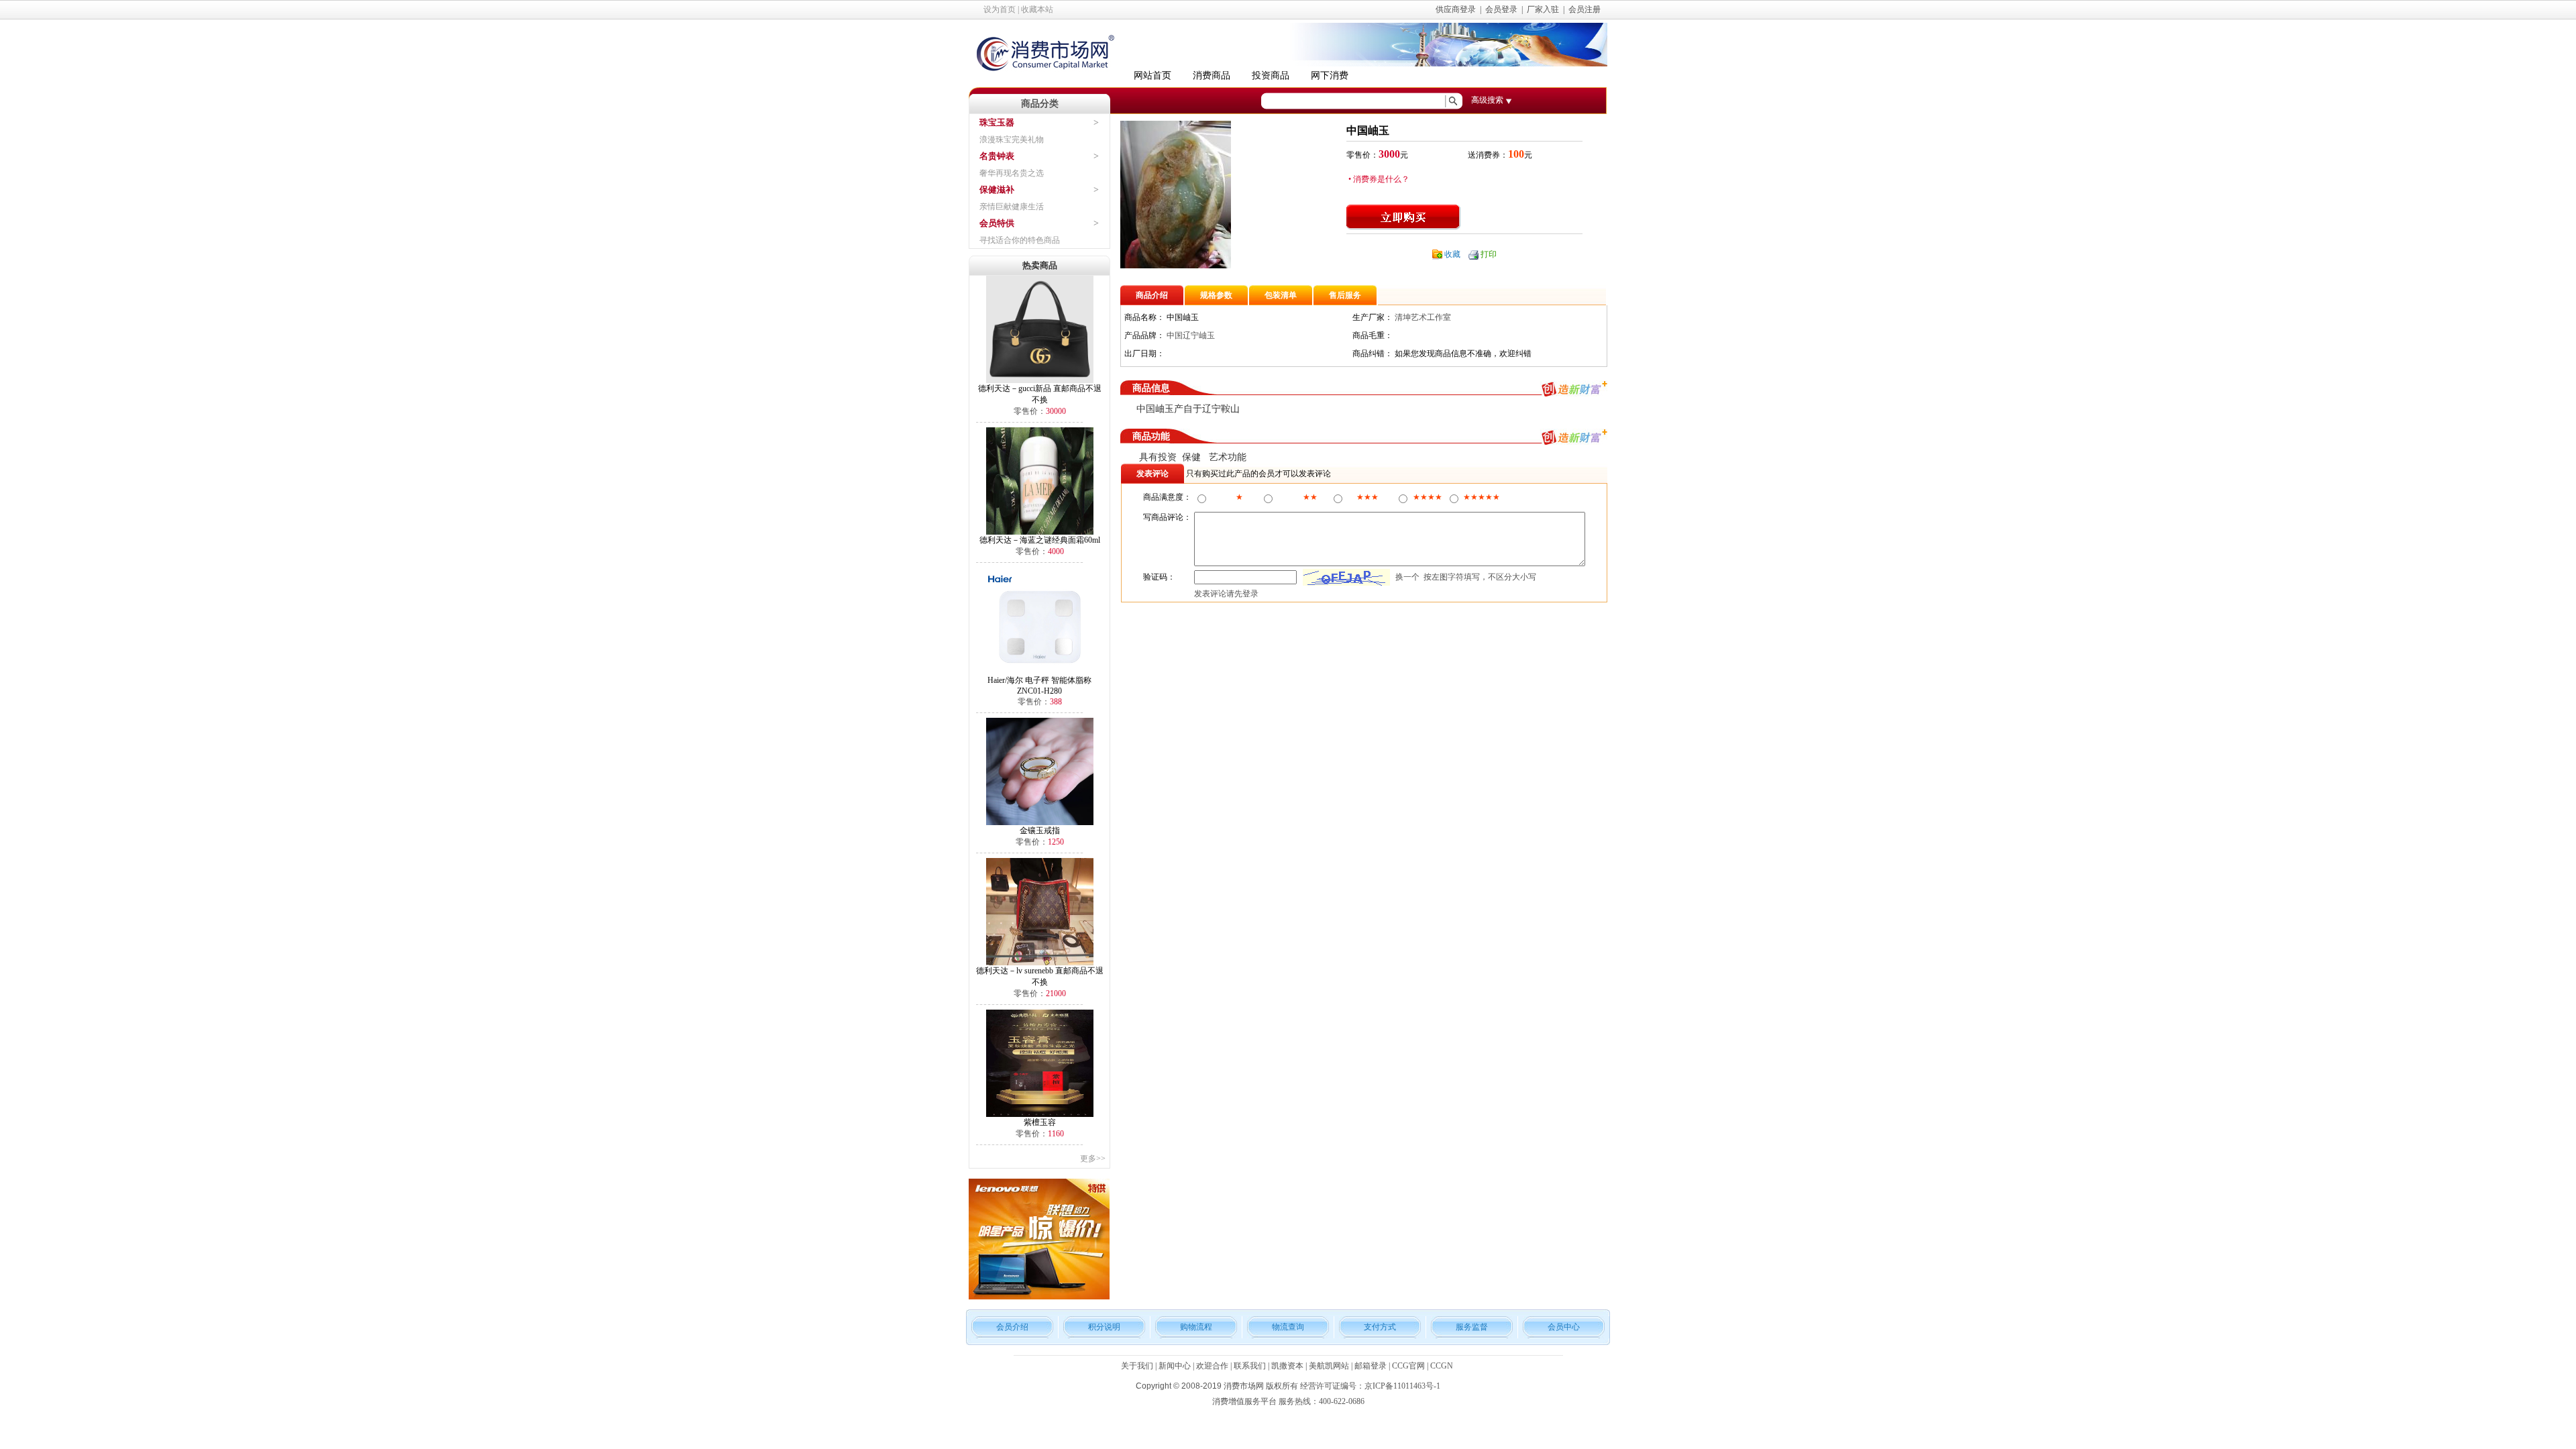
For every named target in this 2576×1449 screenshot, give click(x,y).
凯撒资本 (1287, 1366)
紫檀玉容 (1040, 1122)
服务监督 (1472, 1327)
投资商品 (1271, 75)
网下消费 (1330, 75)
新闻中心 (1175, 1366)
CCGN (1442, 1366)
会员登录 (1501, 9)
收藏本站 (1037, 9)
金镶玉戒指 (1040, 830)
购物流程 (1196, 1327)
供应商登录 (1456, 9)
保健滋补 (997, 190)
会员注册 (1585, 9)
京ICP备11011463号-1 (1402, 1386)
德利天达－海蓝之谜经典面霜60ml (1040, 540)
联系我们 (1250, 1366)
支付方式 (1380, 1327)
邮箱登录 (1371, 1366)
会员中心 (1564, 1327)
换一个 (1407, 577)
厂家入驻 (1543, 9)
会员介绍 (1012, 1327)
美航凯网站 (1329, 1366)
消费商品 (1212, 75)
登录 (1250, 594)
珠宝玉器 (997, 122)
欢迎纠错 (1515, 354)
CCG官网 (1408, 1366)
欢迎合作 (1212, 1366)
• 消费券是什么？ (1378, 179)
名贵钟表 (997, 156)
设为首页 (1000, 9)
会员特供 (997, 223)
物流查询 (1288, 1327)
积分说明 (1104, 1327)
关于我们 (1137, 1366)
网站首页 (1152, 75)
